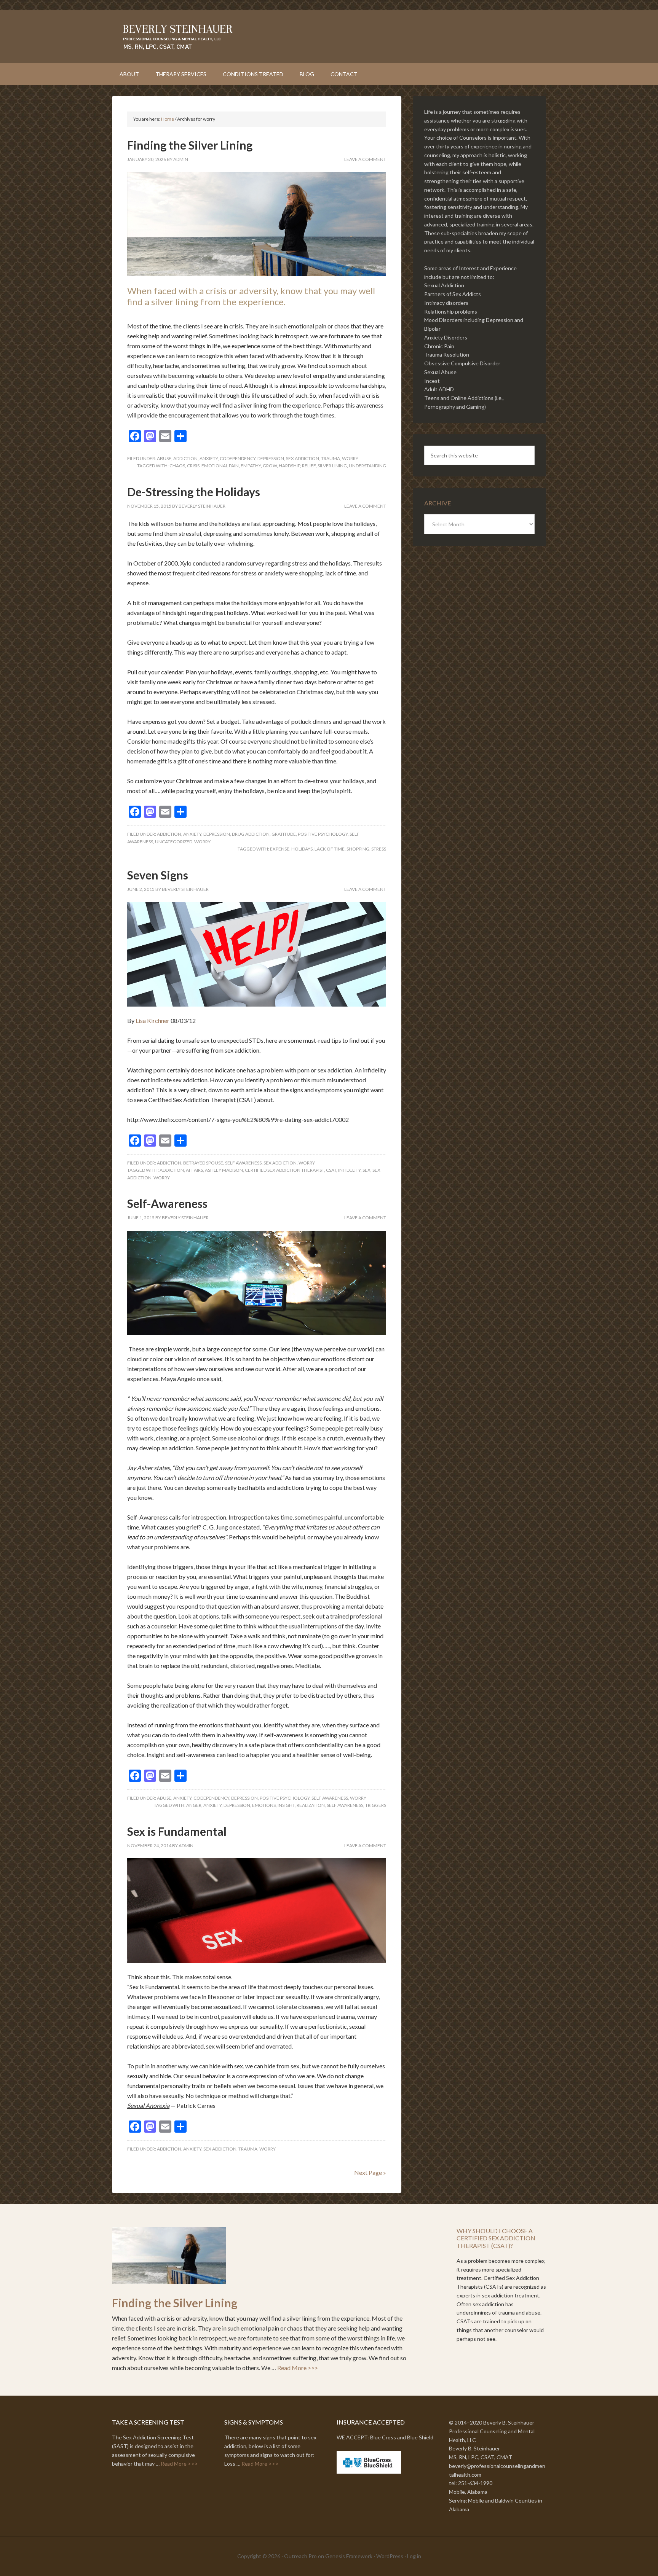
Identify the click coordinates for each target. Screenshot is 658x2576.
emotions (264, 1805)
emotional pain (220, 466)
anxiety (209, 458)
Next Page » (370, 2172)
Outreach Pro (300, 2556)
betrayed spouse (203, 1163)
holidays (302, 849)
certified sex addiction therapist (284, 1170)
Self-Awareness (167, 1203)
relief (309, 466)
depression (271, 458)
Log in (414, 2556)
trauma (331, 458)
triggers (376, 1805)
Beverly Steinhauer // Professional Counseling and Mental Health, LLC (329, 37)
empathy (251, 466)
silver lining (332, 466)
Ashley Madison (224, 1170)
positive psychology (323, 834)
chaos (177, 466)
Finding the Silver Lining (190, 145)
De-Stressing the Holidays (194, 492)
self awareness (243, 1163)
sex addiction (303, 458)
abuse (164, 458)
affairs (194, 1170)
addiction (185, 458)
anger (194, 1805)
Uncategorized (174, 842)
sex (367, 1170)
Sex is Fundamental (177, 1831)
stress (379, 849)
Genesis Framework (349, 2556)
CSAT (331, 1170)
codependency (238, 458)
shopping (358, 849)
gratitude (284, 834)
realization (311, 1805)
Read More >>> (298, 2368)
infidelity (349, 1170)
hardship (289, 466)
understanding (367, 466)
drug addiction (251, 834)
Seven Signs (158, 875)
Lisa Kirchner (153, 1020)
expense (280, 849)
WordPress (390, 2556)
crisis (193, 466)
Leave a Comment (365, 159)
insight (286, 1805)
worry (350, 458)
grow (270, 466)
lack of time (330, 849)
